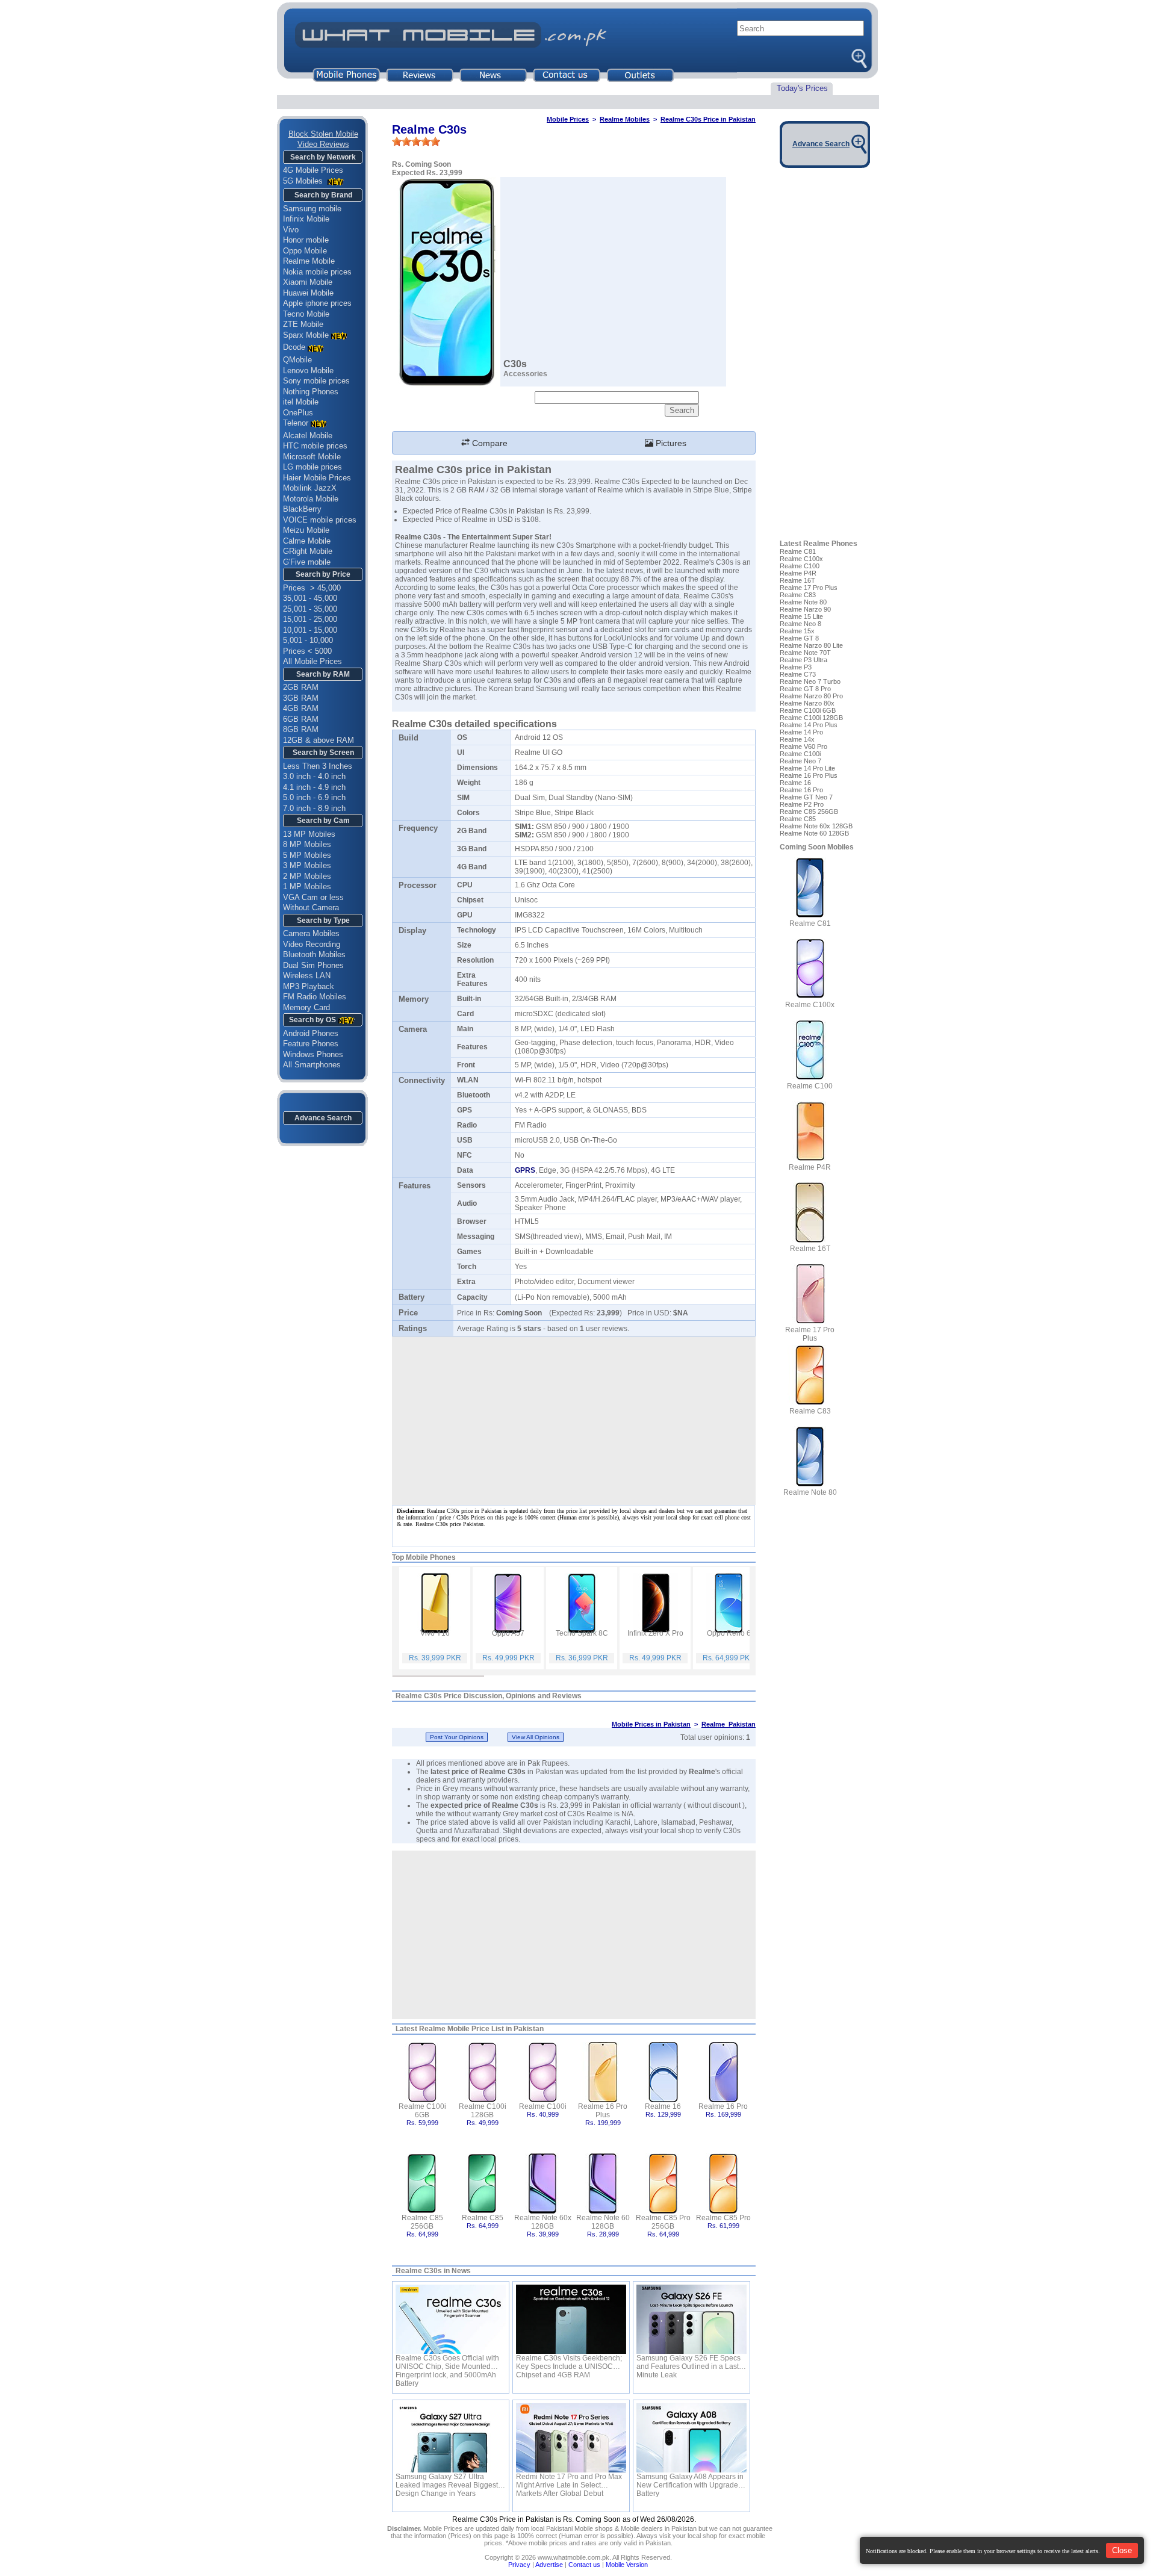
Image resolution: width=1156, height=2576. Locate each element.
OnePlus (298, 413)
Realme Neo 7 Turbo (810, 681)
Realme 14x (797, 739)
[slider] (416, 141)
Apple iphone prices (317, 303)
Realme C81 (798, 551)
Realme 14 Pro (801, 732)
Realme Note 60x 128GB (543, 2222)
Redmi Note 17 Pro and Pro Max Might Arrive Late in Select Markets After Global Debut (569, 2481)
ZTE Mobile (303, 324)
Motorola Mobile (311, 499)
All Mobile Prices (312, 661)
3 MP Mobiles (307, 865)
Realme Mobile (309, 261)
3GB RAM (301, 698)
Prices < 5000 (307, 651)
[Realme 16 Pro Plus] (603, 2071)
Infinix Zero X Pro (655, 1633)
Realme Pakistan (729, 1724)
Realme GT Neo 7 (806, 797)
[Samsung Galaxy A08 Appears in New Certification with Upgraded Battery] (691, 2438)
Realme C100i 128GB (483, 2111)
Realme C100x (801, 559)
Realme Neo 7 (800, 761)
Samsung (552, 689)
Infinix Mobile (306, 219)
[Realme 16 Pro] (723, 2071)
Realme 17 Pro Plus (809, 588)
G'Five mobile (307, 562)
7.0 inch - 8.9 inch (314, 808)
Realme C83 (798, 595)
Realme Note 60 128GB (603, 2222)
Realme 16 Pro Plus (603, 2111)
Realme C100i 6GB (422, 2111)
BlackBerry (302, 509)
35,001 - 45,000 (310, 598)
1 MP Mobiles (307, 886)
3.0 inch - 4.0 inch (314, 776)
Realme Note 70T (805, 653)
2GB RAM (301, 687)
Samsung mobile (312, 209)
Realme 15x (797, 631)
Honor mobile (306, 240)
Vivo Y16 (435, 1633)
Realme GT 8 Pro (805, 689)
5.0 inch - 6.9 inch (314, 797)
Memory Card (306, 1007)
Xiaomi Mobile (308, 282)
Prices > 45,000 (312, 588)
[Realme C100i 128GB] (483, 2071)
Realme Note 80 (803, 602)
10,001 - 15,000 (310, 630)
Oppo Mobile (305, 251)
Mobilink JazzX (310, 488)
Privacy (519, 2565)
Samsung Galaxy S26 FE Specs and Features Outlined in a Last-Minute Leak (689, 2362)
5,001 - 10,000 (308, 640)
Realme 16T (797, 580)
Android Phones (311, 1033)
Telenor (296, 423)
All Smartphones (312, 1065)
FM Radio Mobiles (315, 997)
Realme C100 (800, 566)
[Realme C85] (483, 2183)
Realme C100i (543, 2106)
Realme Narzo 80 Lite (811, 645)
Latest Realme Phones (819, 544)
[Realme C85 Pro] (723, 2183)
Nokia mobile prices (317, 272)
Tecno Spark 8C (582, 1633)
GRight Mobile (308, 551)
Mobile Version (627, 2565)
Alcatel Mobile (308, 436)
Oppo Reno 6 (729, 1633)
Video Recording (312, 944)
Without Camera (311, 908)
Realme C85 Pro (723, 2218)
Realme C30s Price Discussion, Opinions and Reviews (489, 1696)
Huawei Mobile (308, 293)
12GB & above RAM (319, 740)
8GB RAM (301, 729)
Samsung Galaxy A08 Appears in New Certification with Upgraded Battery (690, 2481)
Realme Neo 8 (800, 624)
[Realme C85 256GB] (422, 2183)
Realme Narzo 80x (807, 703)
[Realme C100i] (543, 2071)
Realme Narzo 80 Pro (811, 696)
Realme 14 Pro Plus (809, 725)
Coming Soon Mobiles (817, 847)
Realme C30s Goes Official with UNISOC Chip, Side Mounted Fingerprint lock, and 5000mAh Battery (447, 2362)
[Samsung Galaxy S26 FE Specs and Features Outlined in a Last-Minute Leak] (691, 2319)
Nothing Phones (311, 392)
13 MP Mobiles (309, 834)
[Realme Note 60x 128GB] (543, 2183)
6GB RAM (301, 719)
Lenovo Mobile (308, 371)
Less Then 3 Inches (318, 766)
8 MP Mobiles (307, 844)
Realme (702, 1772)
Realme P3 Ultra (803, 660)
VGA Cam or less (313, 897)
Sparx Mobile (306, 335)
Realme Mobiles (625, 119)
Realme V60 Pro (803, 746)
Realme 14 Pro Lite (807, 768)
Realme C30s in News (433, 2271)
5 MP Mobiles (307, 855)
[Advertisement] (574, 1935)
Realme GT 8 (799, 638)
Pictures (670, 443)
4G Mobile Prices (313, 170)
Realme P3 (796, 667)
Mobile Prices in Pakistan (651, 1724)
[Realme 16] (663, 2071)
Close (1122, 2550)
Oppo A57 (508, 1633)
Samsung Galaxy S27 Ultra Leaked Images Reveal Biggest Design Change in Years (447, 2481)
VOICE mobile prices (320, 520)
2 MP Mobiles (307, 876)
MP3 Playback (309, 986)
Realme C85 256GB (422, 2222)
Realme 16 (663, 2106)
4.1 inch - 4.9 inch (314, 787)
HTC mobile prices (315, 446)
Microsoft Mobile (312, 457)
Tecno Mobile (306, 314)
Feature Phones (311, 1044)
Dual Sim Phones (313, 965)
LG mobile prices (312, 467)
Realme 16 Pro (723, 2106)
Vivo (291, 230)
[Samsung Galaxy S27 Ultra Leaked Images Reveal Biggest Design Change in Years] (451, 2438)
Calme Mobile (307, 541)
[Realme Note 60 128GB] (603, 2183)
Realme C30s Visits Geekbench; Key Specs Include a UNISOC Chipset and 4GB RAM (569, 2362)
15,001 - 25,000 (310, 619)
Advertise (549, 2565)
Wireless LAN (307, 976)
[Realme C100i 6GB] (422, 2071)
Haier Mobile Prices (317, 478)
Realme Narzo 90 (805, 609)
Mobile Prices (568, 119)
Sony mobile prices (316, 381)
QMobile (297, 360)
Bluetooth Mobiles (314, 954)
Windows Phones (313, 1054)
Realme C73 (798, 674)
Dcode (294, 347)
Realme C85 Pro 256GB (663, 2222)
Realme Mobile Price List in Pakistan (481, 2029)
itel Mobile (301, 402)
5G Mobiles (304, 181)
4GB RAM (301, 708)
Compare (489, 443)
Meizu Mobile (306, 530)
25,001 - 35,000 (310, 609)
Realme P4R (798, 573)
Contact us (584, 2565)
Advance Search (323, 1118)
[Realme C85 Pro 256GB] (663, 2183)
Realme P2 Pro (802, 804)
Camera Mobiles (311, 933)
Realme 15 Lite (801, 616)
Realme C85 (483, 2218)
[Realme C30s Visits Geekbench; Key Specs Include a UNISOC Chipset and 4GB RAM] (571, 2319)
